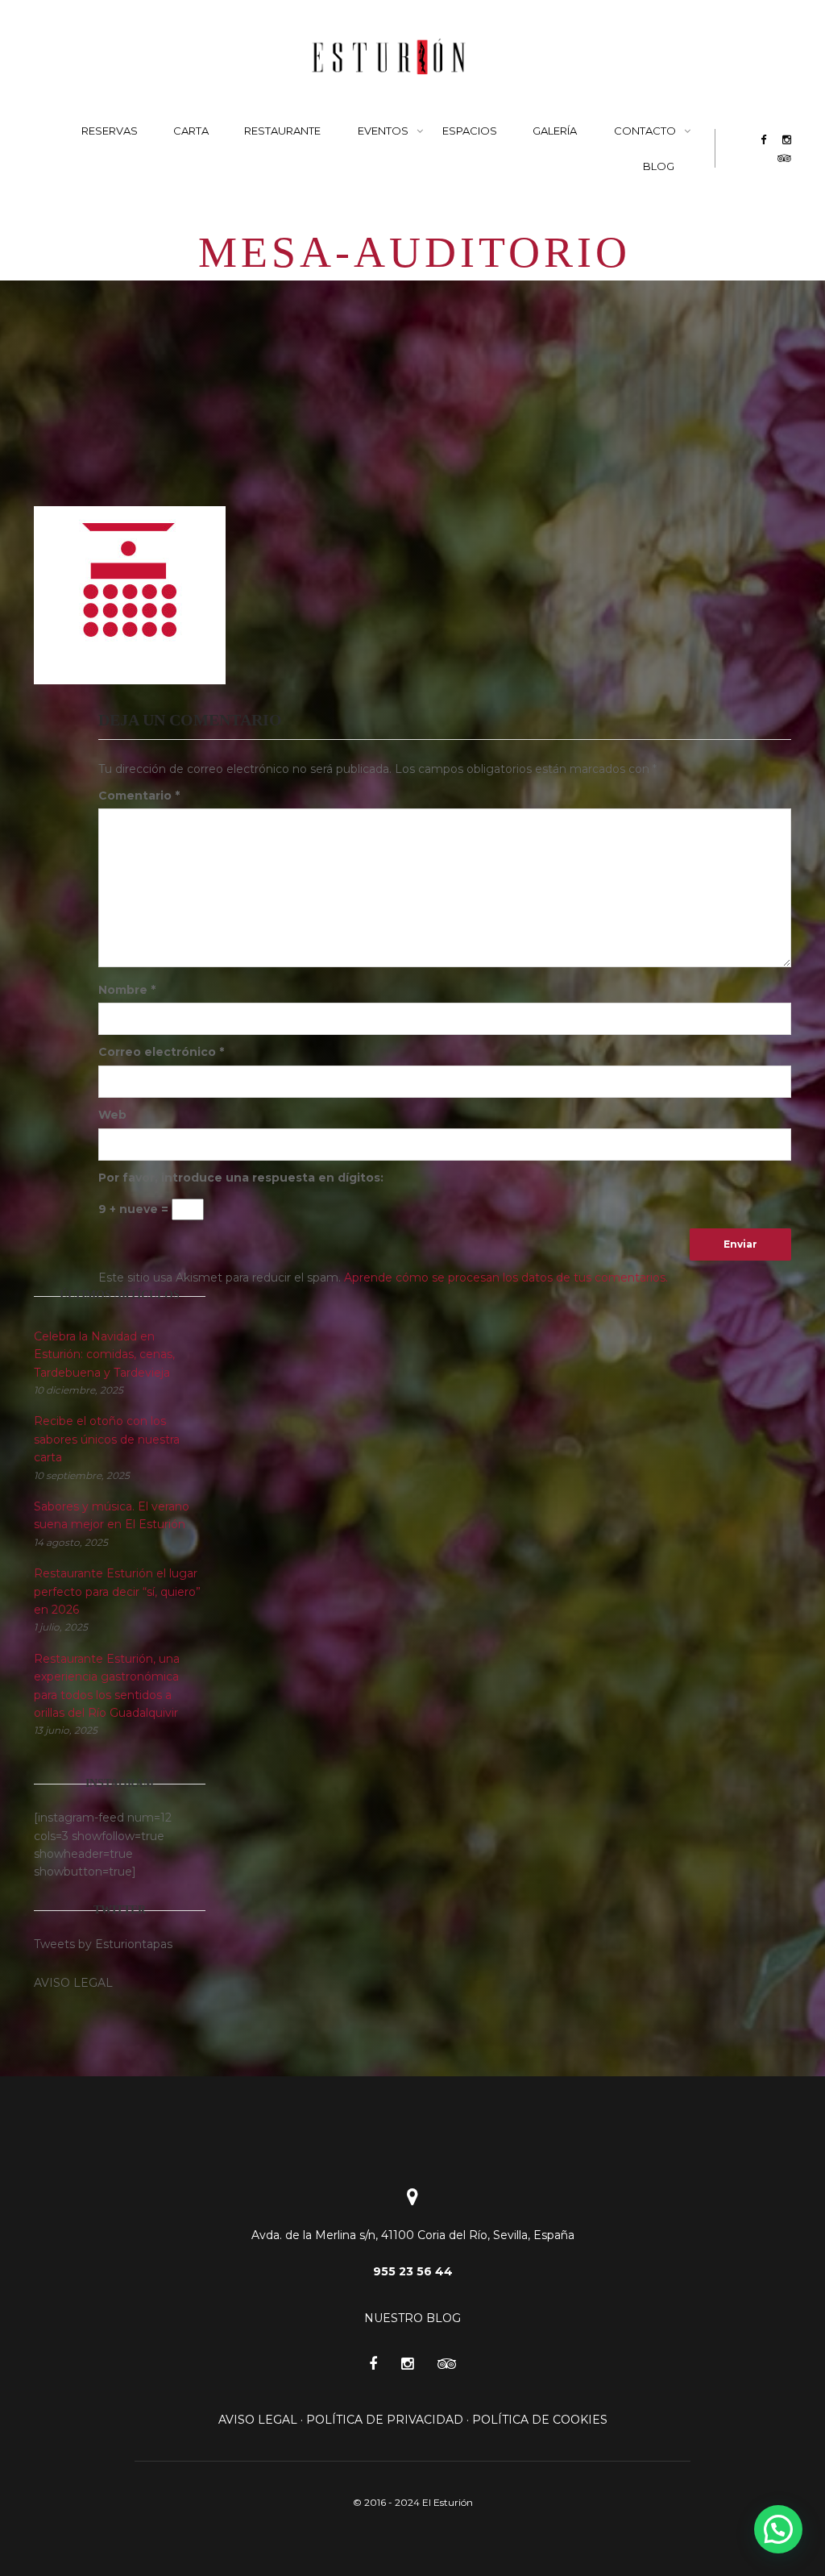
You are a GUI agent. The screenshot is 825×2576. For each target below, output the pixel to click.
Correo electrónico (161, 1052)
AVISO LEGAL (258, 2420)
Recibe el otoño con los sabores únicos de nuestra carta (107, 1439)
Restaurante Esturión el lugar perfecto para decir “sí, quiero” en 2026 (117, 1591)
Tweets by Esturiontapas (103, 1944)
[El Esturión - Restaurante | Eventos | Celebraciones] (389, 56)
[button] (778, 2529)
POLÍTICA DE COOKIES (540, 2420)
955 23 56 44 (413, 2271)
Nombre (127, 990)
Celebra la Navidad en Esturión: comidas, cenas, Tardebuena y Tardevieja (104, 1354)
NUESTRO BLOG (412, 2318)
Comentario (139, 796)
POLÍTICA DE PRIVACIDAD (385, 2420)
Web (112, 1115)
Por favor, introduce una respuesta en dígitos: (241, 1178)
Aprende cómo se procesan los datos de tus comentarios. (506, 1278)
